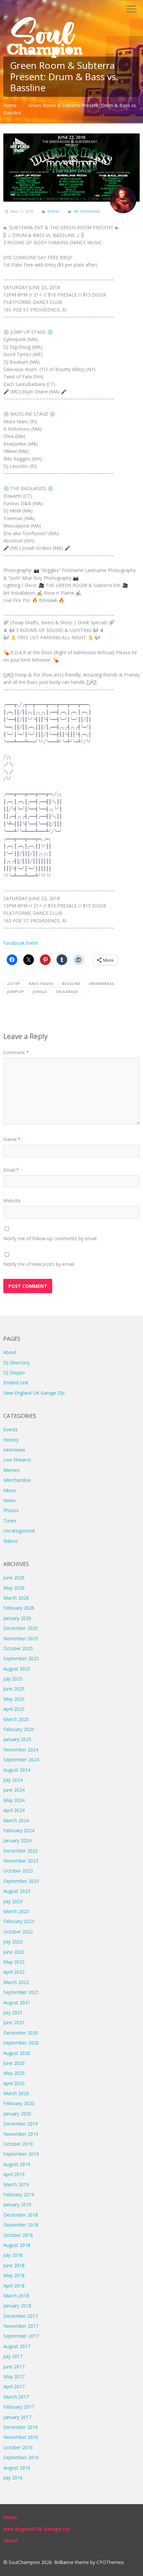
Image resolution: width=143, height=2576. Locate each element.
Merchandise (17, 1480)
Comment (16, 1052)
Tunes (10, 1521)
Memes (11, 1470)
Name (12, 1139)
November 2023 (21, 1861)
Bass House (41, 984)
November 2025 (21, 1638)
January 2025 (17, 1739)
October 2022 (18, 1932)
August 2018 (17, 2245)
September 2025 (21, 1658)
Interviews (14, 1450)
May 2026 (14, 1588)
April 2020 (14, 2083)
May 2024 (14, 1800)
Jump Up (15, 991)
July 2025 (13, 1679)
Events (53, 211)
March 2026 (16, 1598)
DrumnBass (102, 984)
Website (12, 1200)
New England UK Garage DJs (34, 1393)
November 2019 (21, 2134)
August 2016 (17, 2468)
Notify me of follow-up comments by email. (50, 1238)
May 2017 (14, 2377)
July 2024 (13, 1780)
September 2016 (21, 2457)
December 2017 (21, 2316)
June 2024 (14, 1790)
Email (11, 1170)
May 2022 (14, 1962)
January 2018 (17, 2306)
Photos (11, 1510)
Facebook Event (21, 943)
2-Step (13, 984)
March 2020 (16, 2093)
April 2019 (14, 2174)
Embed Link (16, 1383)
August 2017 (17, 2346)
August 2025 (17, 1669)
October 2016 (18, 2447)
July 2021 (13, 2012)
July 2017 (13, 2356)
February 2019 (19, 2194)
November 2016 (21, 2437)
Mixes (10, 1490)
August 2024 (17, 1770)
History (11, 1440)
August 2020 (17, 2053)
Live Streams (17, 1460)
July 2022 (13, 1942)
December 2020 (21, 2033)
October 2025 (18, 1648)
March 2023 (16, 1911)
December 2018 (21, 2215)
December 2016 (21, 2427)
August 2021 (17, 2002)
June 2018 (14, 2265)
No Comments (87, 211)
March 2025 (16, 1719)
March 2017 (16, 2397)
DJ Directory (16, 1363)
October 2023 (18, 1871)
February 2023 (19, 1921)
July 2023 (13, 1901)
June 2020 (14, 2063)
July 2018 (13, 2255)
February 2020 (19, 2103)
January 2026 (17, 1618)
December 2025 (21, 1628)
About (10, 1352)
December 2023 (21, 1851)
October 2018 (18, 2235)
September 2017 (21, 2336)
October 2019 (18, 2144)
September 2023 (21, 1881)
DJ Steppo (14, 1373)
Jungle (40, 991)
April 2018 (14, 2286)
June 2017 (14, 2367)
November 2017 (21, 2326)
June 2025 (14, 1689)
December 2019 (21, 2124)
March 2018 (16, 2296)
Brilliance (64, 2562)
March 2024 (16, 1820)
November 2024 (21, 1750)
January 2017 (17, 2417)
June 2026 (14, 1578)
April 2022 (14, 1972)
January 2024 (17, 1840)
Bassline (71, 984)
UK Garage (67, 991)
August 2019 (17, 2164)
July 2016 (13, 2478)
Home (10, 105)
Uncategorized (19, 1531)
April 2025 (14, 1709)
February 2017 (19, 2407)
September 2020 (21, 2043)
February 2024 (19, 1830)
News (9, 1500)
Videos (10, 1541)
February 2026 (19, 1608)
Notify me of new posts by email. (39, 1264)
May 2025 (14, 1699)
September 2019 (21, 2154)
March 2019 (16, 2184)
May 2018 (14, 2275)
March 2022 (16, 1982)
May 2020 (14, 2073)
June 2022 (14, 1952)
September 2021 (21, 1992)
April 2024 (14, 1810)
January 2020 (17, 2114)
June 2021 (14, 2022)
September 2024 (21, 1760)
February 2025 (19, 1729)
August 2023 (17, 1891)
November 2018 (21, 2225)
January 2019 (17, 2204)
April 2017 (14, 2386)
